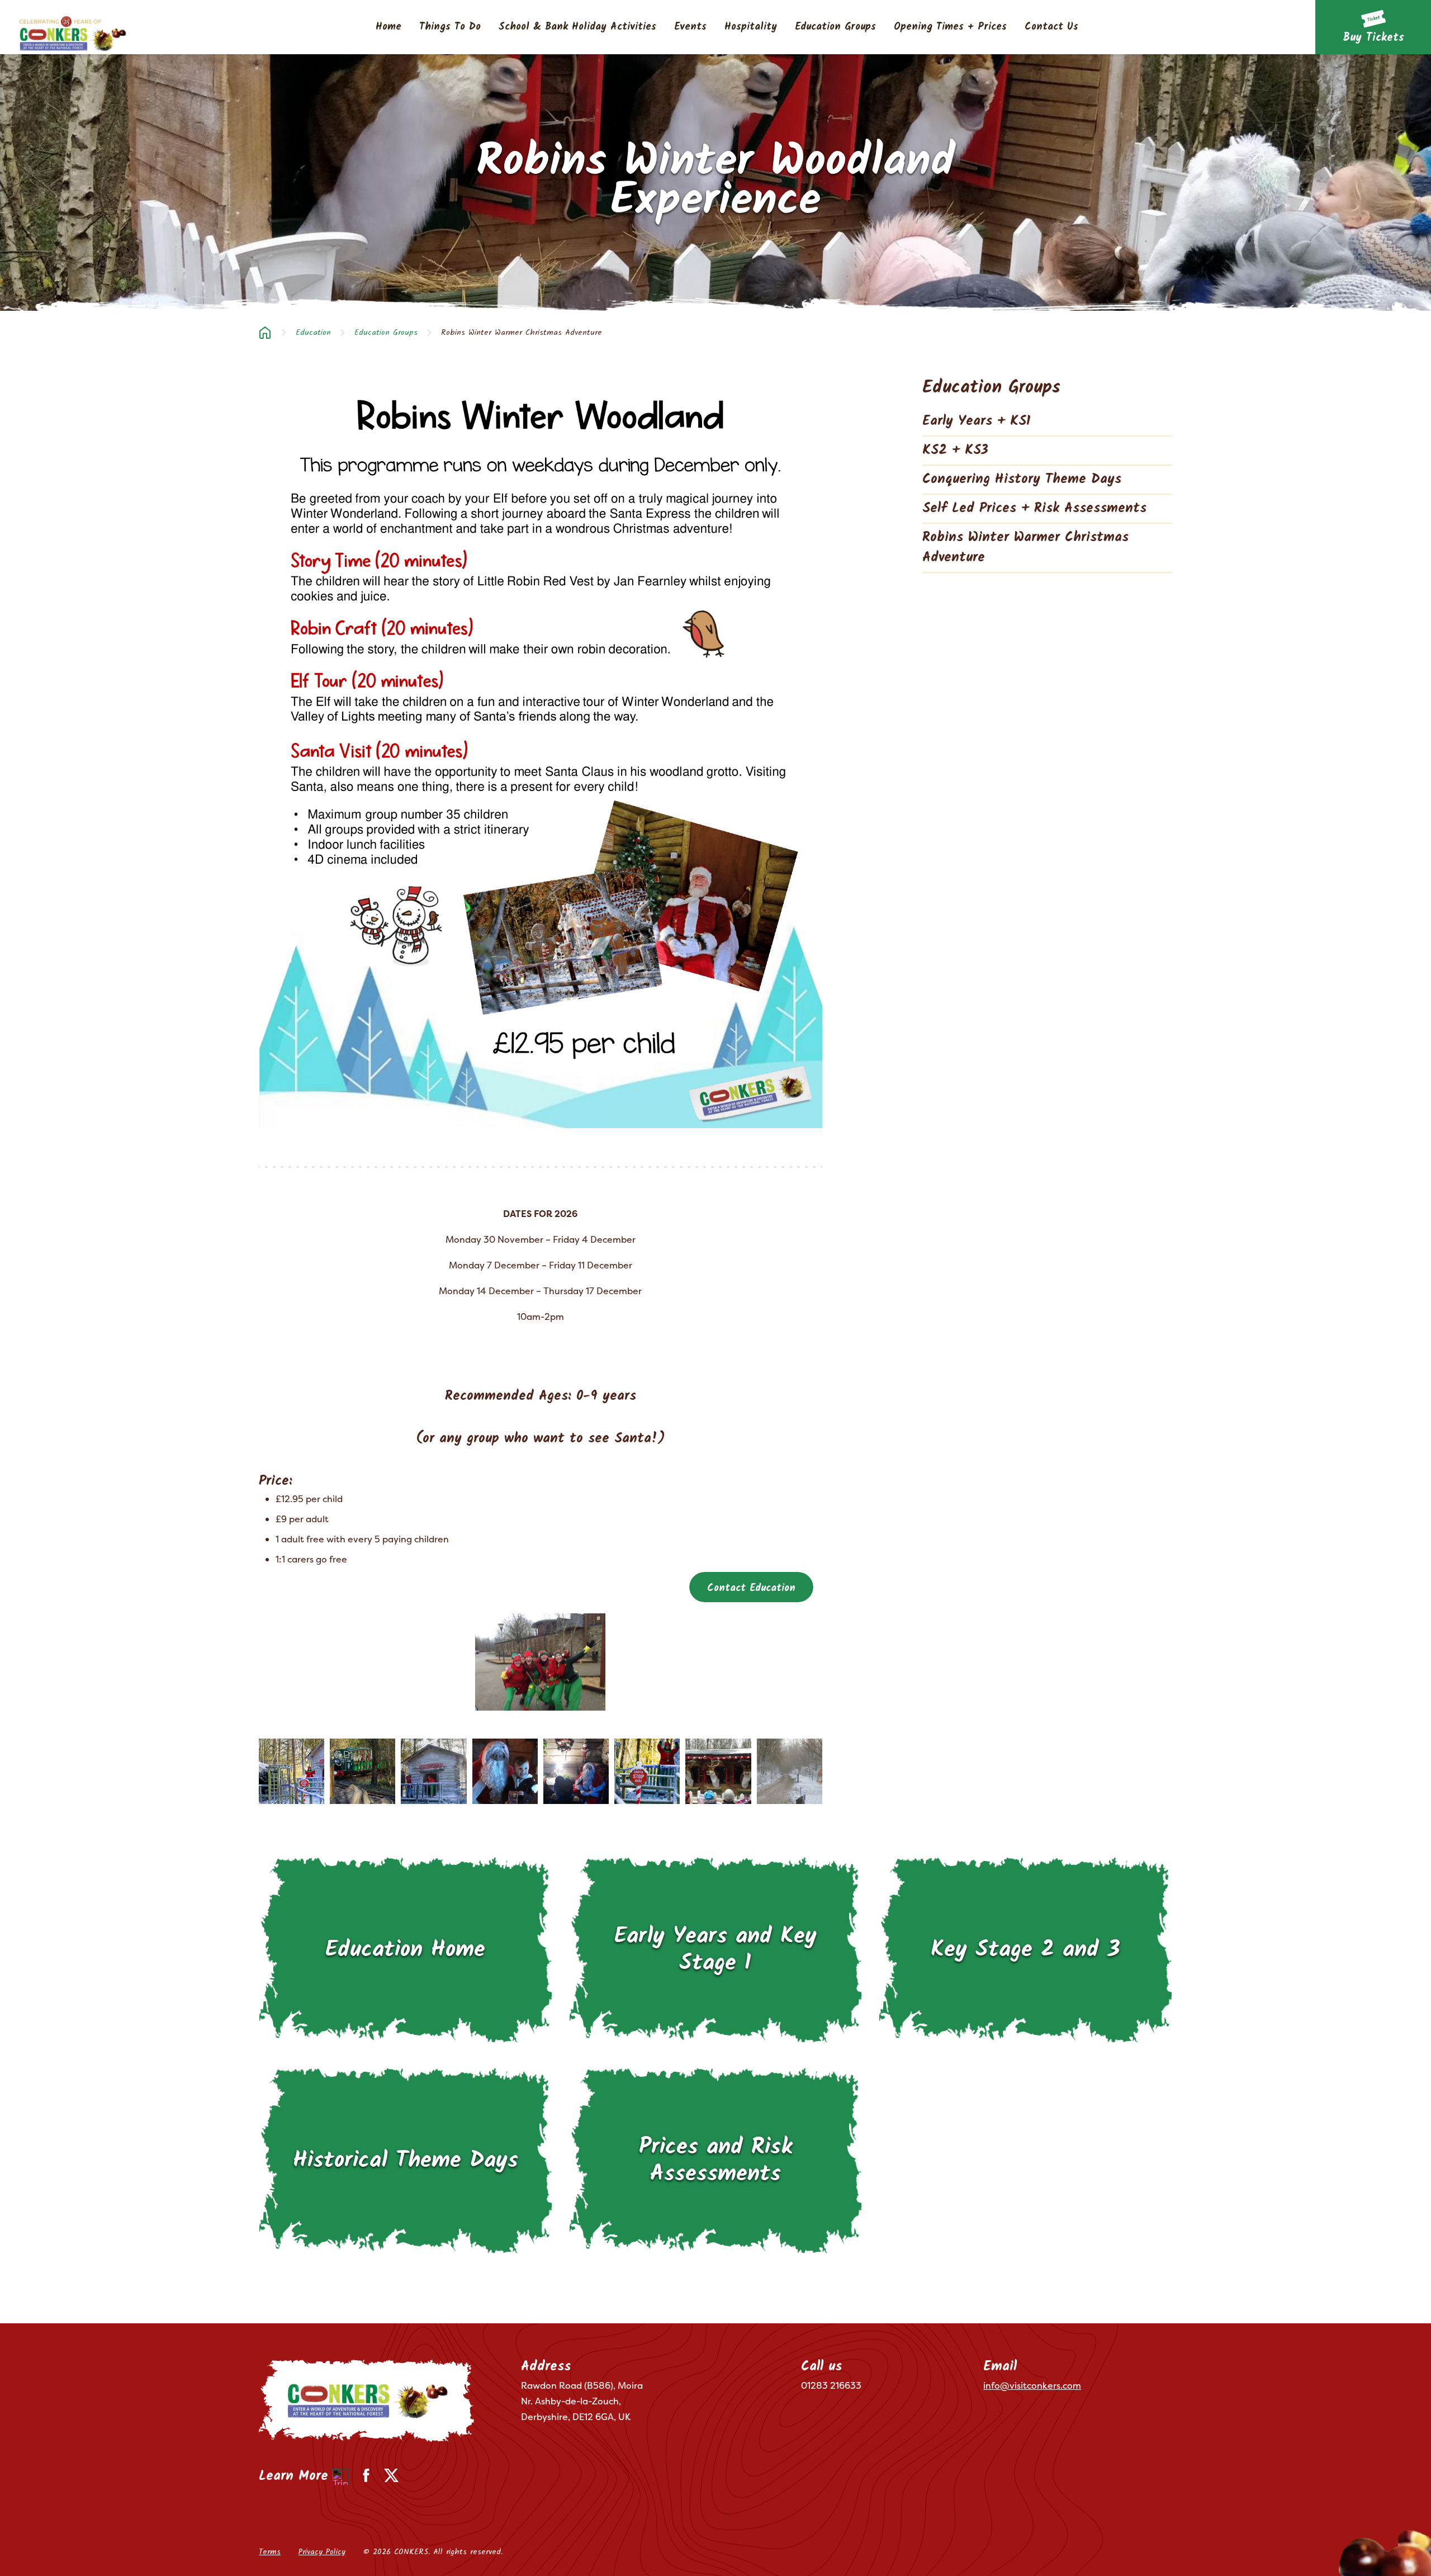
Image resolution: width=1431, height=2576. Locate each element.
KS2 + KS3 (955, 450)
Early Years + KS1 (977, 421)
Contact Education (751, 1588)
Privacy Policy (322, 2552)
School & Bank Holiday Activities (577, 27)
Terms (270, 2552)
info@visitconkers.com (1032, 2385)
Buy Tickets (1373, 38)
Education (313, 333)
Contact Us (1051, 27)
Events (690, 27)
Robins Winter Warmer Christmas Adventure (1025, 548)
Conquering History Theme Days (1022, 479)
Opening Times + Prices (950, 27)
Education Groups (835, 27)
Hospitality (751, 27)
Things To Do (450, 27)
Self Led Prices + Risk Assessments (1034, 508)
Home (388, 27)
